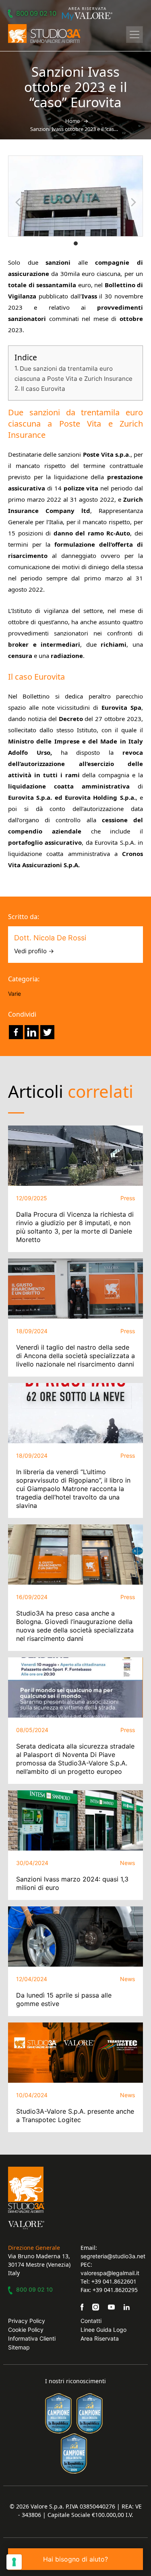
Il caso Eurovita (43, 389)
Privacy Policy (27, 2321)
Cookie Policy (26, 2330)
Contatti (91, 2321)
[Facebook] (16, 1032)
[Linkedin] (32, 1032)
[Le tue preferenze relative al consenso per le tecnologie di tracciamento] (14, 2562)
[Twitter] (47, 1032)
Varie (14, 994)
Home (73, 121)
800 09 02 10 (36, 13)
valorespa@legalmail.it (110, 2273)
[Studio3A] (44, 34)
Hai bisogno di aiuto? (75, 2559)
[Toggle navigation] (134, 35)
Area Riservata (100, 2338)
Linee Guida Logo (103, 2330)
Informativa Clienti (32, 2338)
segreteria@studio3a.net (113, 2256)
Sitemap (19, 2347)
